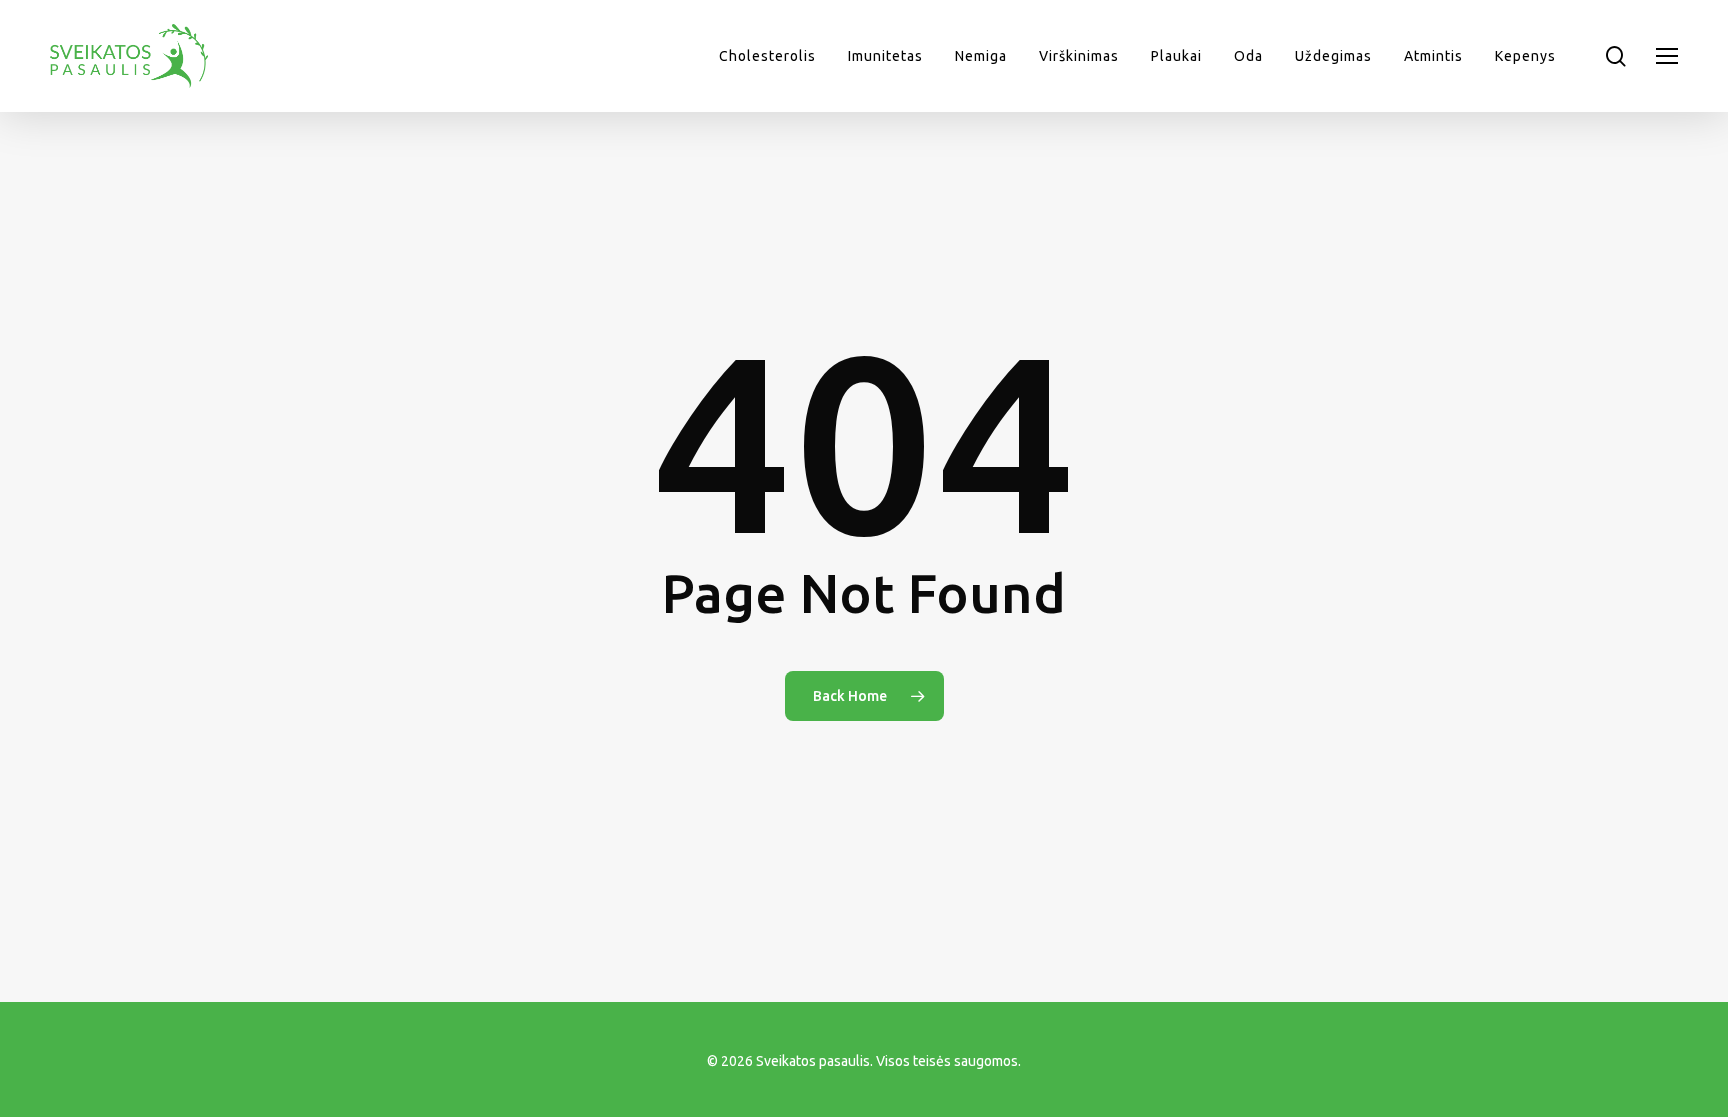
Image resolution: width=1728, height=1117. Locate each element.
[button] (1667, 56)
